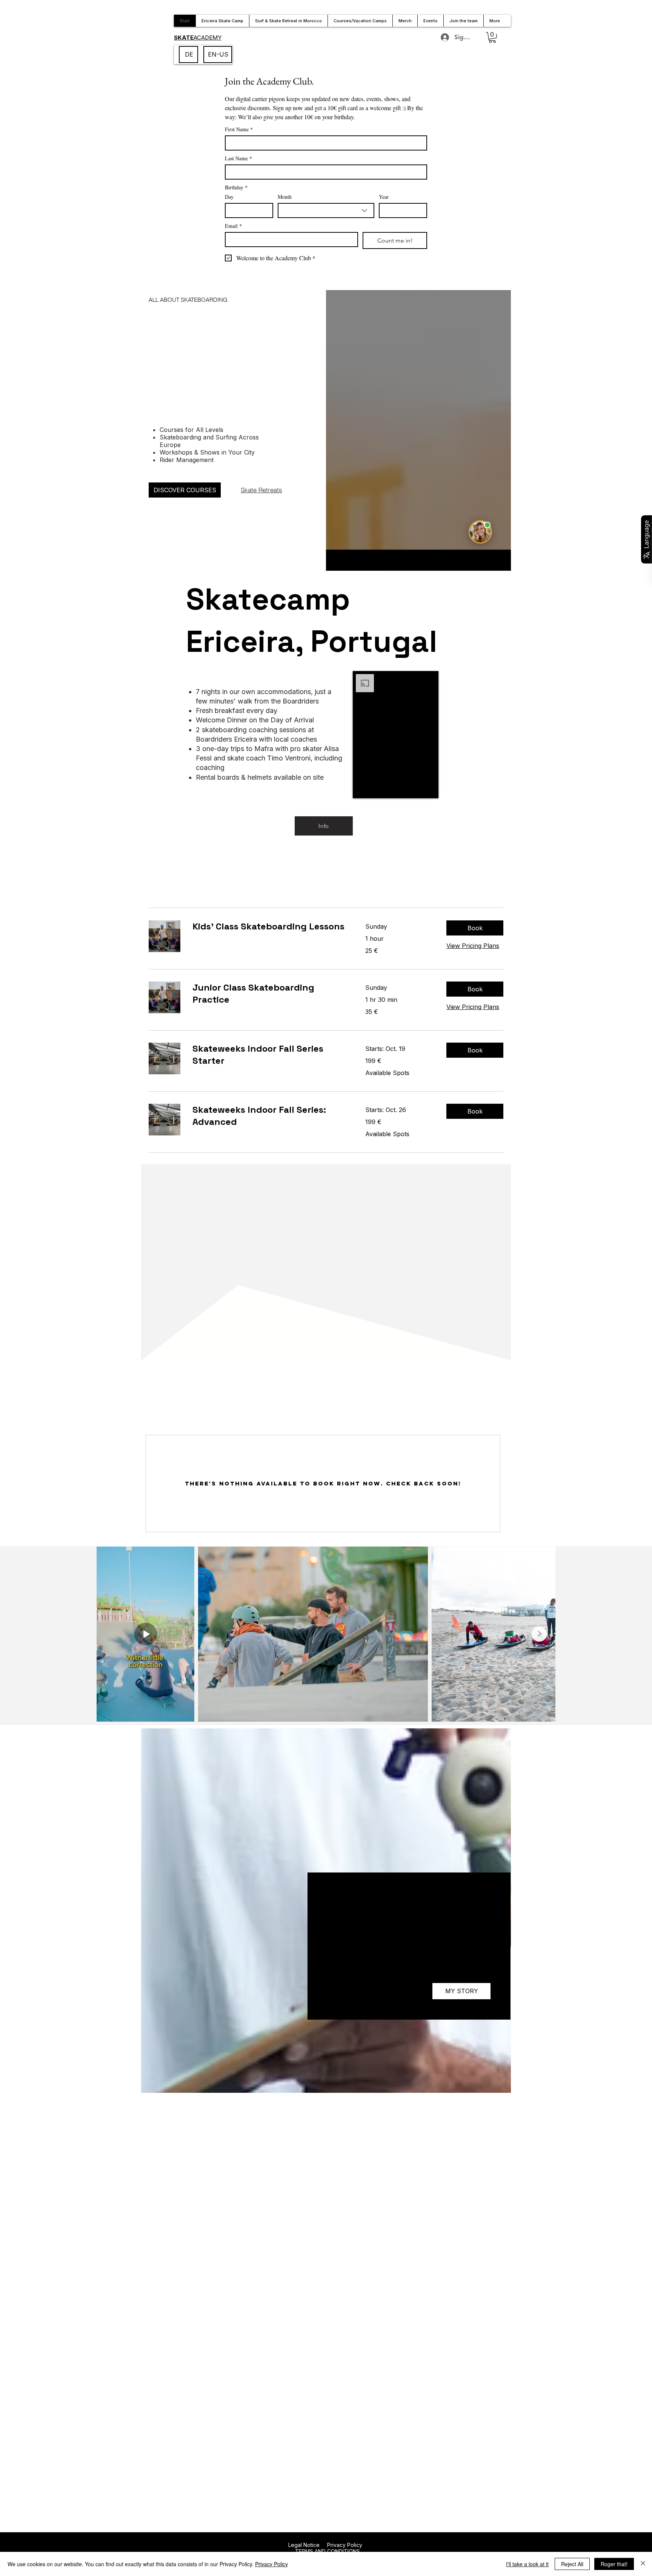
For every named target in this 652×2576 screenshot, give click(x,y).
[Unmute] (375, 788)
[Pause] (363, 788)
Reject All (572, 2564)
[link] (270, 926)
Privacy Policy (345, 2545)
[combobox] (326, 210)
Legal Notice (304, 2545)
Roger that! (614, 2564)
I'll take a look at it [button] (527, 2564)
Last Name (238, 158)
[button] (492, 38)
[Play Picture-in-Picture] (426, 788)
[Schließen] (643, 2564)
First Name (239, 129)
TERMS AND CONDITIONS (327, 2551)
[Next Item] (539, 1634)
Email (233, 226)
